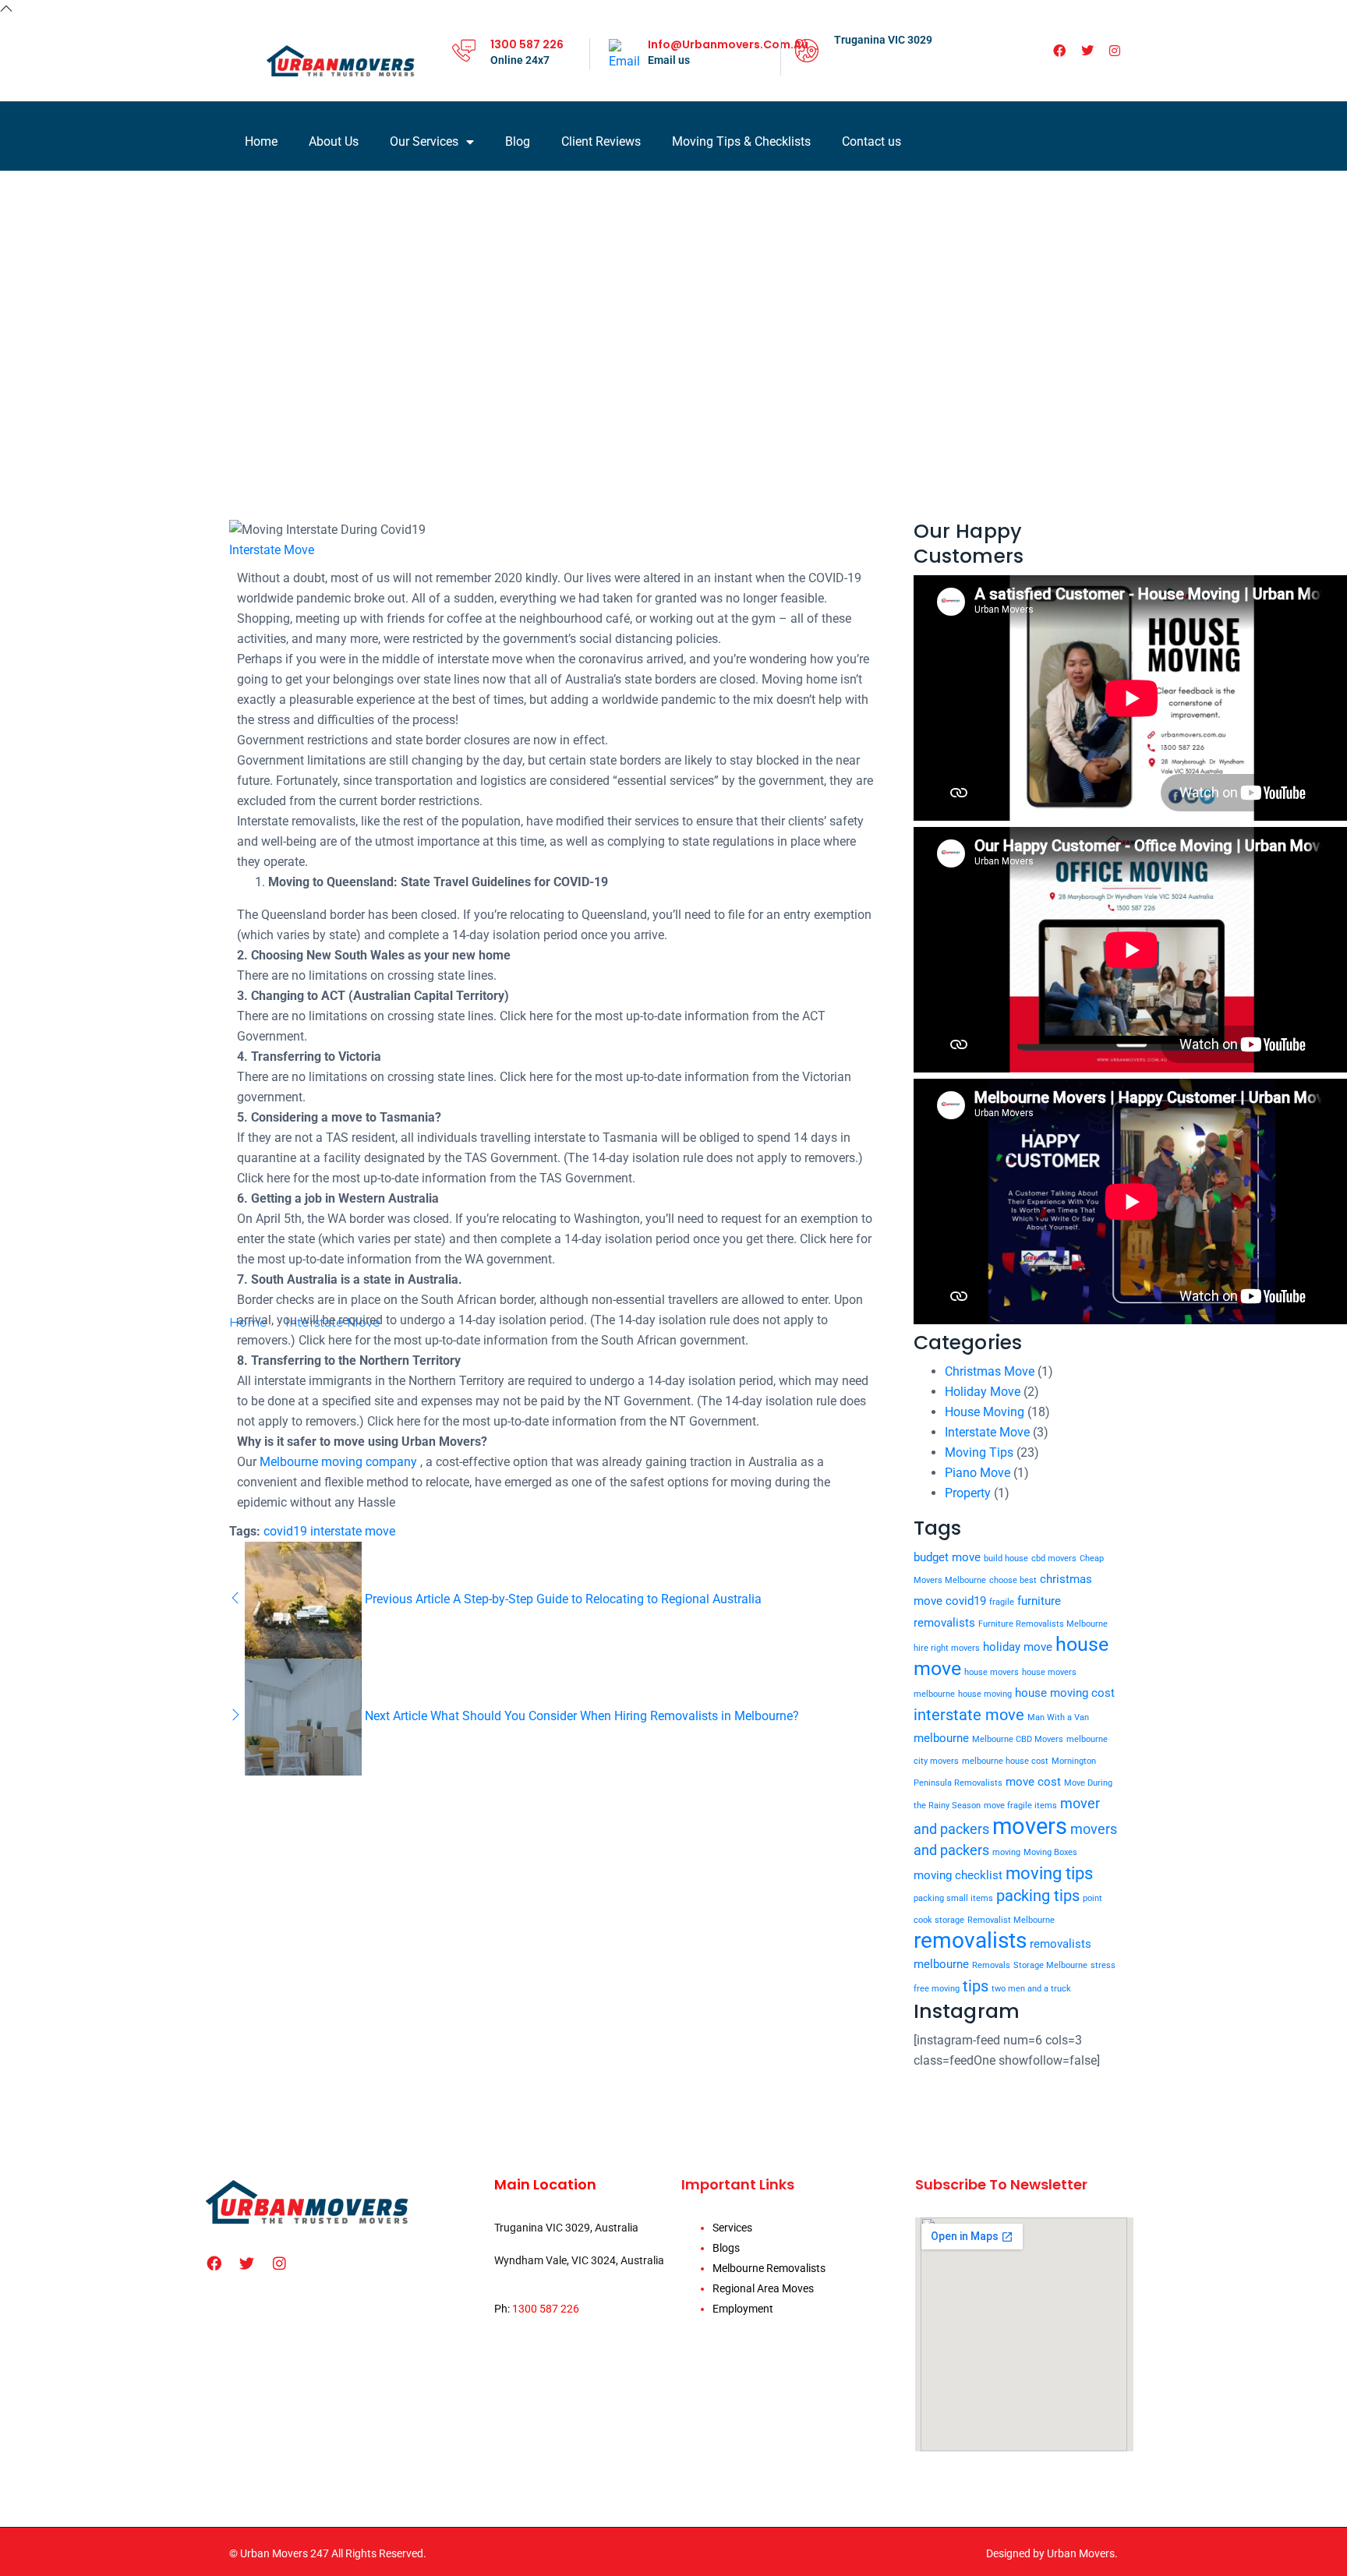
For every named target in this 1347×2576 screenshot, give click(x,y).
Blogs (726, 2248)
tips (976, 1986)
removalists (970, 1940)
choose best (1013, 1580)
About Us (334, 141)
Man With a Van (1058, 1717)
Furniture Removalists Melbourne (1043, 1624)
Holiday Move (983, 1392)
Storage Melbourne (1050, 1965)
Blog (518, 141)
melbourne (941, 1738)
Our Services (424, 141)
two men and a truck (1031, 1989)
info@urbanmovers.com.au (728, 44)
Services (732, 2228)
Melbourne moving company (338, 1462)
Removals (991, 1965)
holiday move (1018, 1647)
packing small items (953, 1898)
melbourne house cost (1005, 1761)
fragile (1002, 1602)
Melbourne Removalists (769, 2268)
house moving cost (1065, 1693)
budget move (947, 1557)
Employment (743, 2309)
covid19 (285, 1531)
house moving (985, 1694)
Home (261, 141)
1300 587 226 (527, 44)
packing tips (1038, 1896)
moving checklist (958, 1875)
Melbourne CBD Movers (1018, 1739)
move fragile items (1020, 1806)
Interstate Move (272, 550)
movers (1030, 1826)
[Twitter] (1087, 51)
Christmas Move (990, 1371)
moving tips (1049, 1873)
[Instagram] (1115, 51)
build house (1006, 1558)
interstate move (353, 1531)
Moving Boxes (1050, 1852)
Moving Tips (979, 1452)
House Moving (985, 1412)
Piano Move (978, 1473)
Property (968, 1493)
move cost (1033, 1782)
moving (1006, 1852)
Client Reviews (601, 141)
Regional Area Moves (763, 2288)
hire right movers (947, 1648)
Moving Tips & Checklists (741, 141)
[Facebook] (1059, 51)
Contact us (871, 141)
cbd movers (1054, 1558)
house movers (992, 1672)
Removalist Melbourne (1011, 1920)
